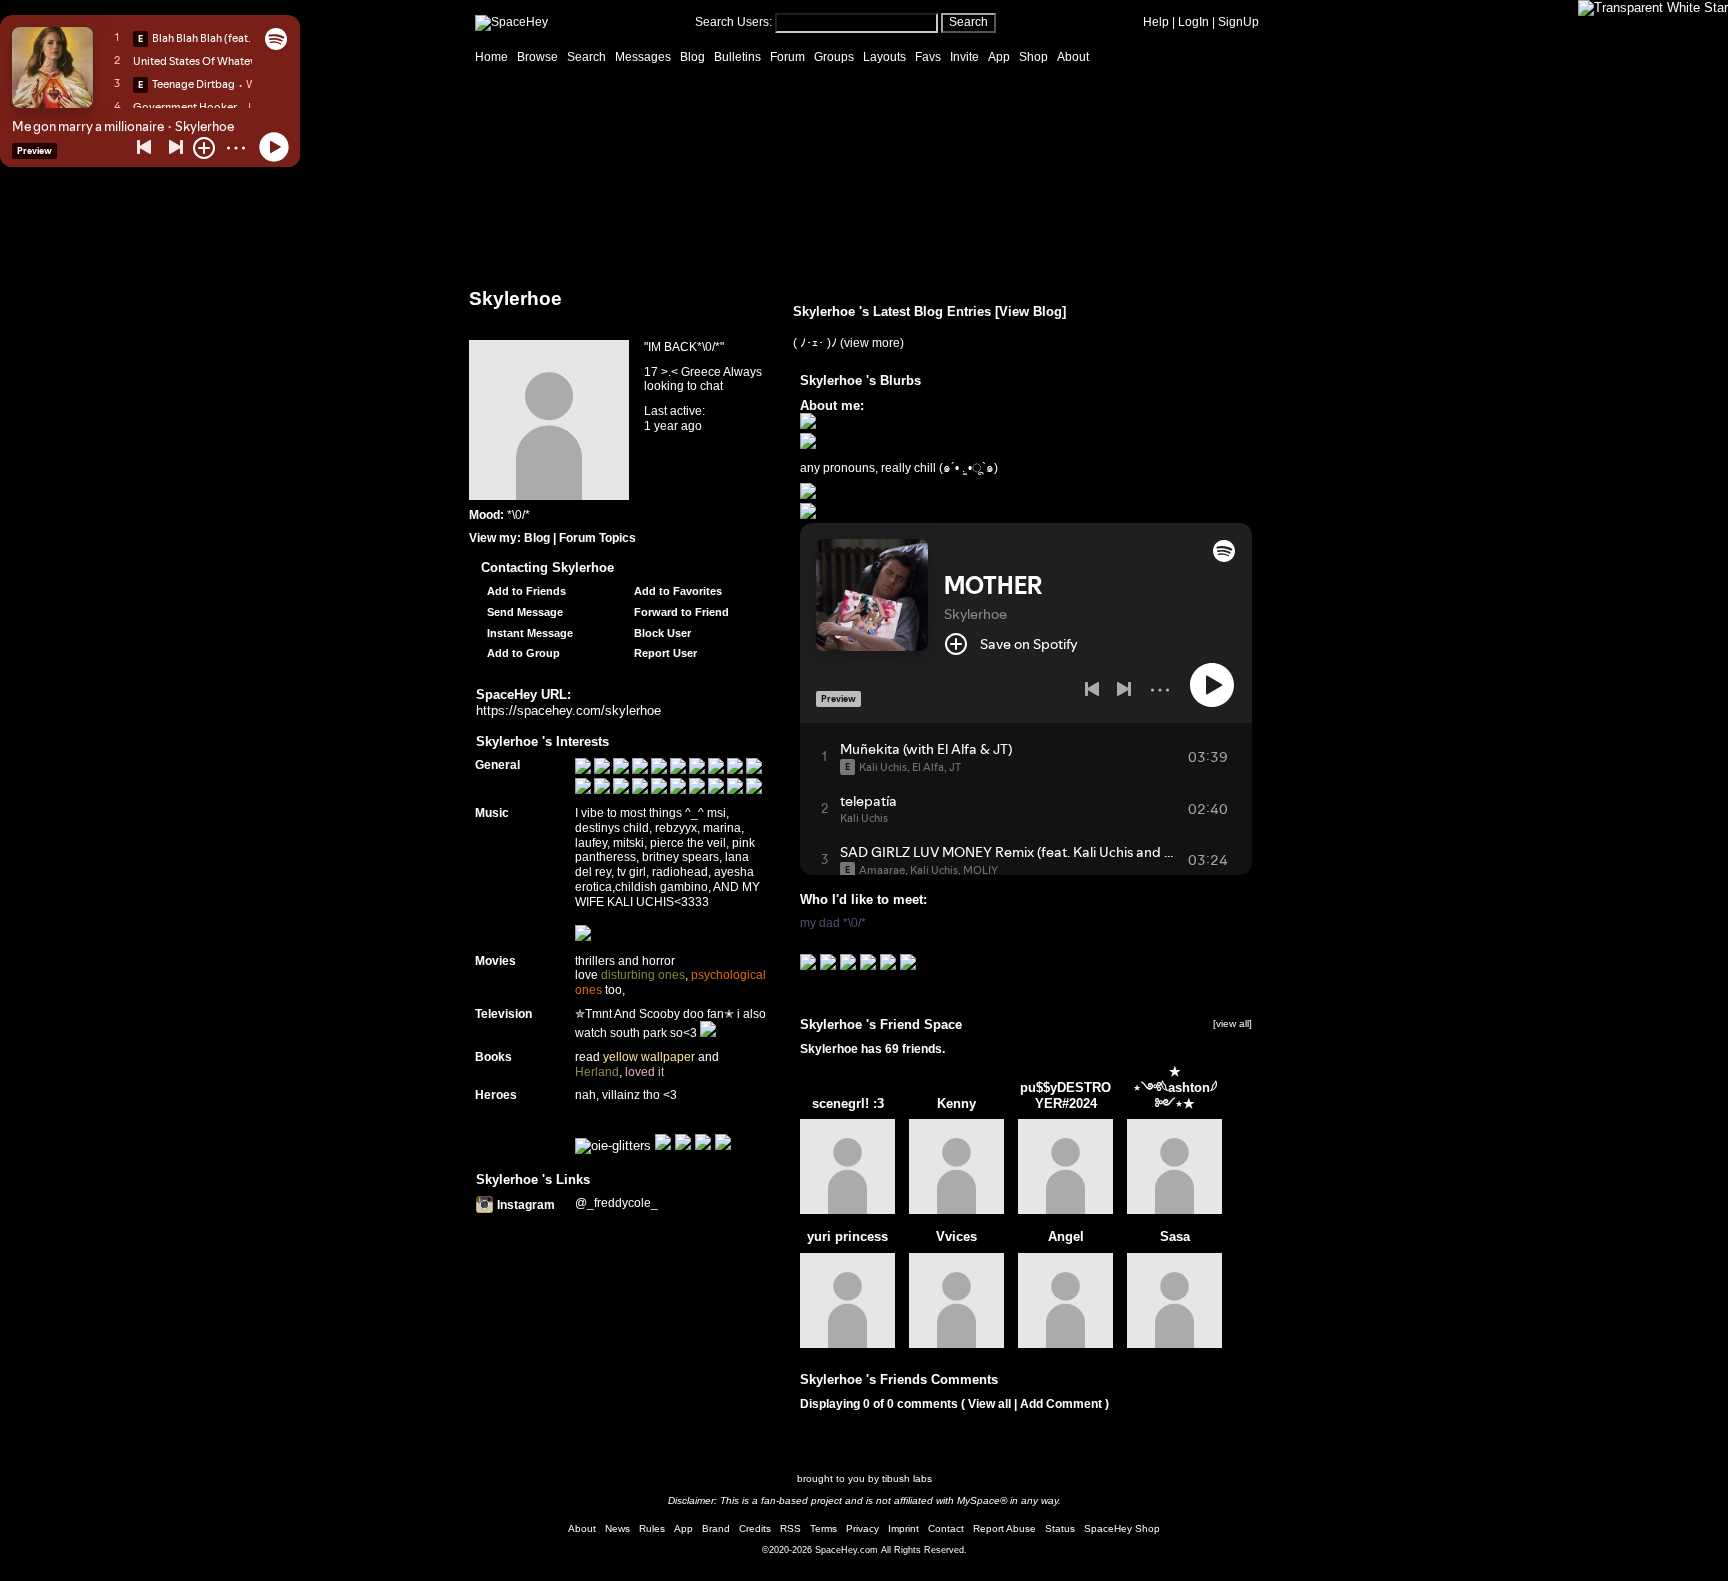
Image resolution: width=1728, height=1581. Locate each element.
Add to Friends (525, 591)
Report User (664, 653)
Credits (755, 1528)
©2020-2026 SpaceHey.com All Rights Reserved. (864, 1550)
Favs (928, 57)
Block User (661, 633)
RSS (790, 1528)
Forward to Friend (680, 612)
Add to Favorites (676, 591)
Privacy (862, 1528)
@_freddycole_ (616, 1203)
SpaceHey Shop (1122, 1528)
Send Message (523, 612)
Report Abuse (1004, 1528)
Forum (787, 57)
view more (872, 343)
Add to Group (522, 653)
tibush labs (907, 1478)
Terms (823, 1528)
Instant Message (528, 633)
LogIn (1193, 22)
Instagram (524, 1205)
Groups (834, 57)
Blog (692, 57)
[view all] (1232, 1023)
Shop (1033, 57)
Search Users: (733, 22)
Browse (537, 57)
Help (1156, 22)
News (617, 1528)
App (999, 57)
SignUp (1238, 22)
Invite (964, 57)
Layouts (884, 57)
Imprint (903, 1528)
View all (989, 1404)
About (1073, 57)
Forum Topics (597, 538)
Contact (946, 1528)
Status (1060, 1528)
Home (491, 57)
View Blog (1030, 311)
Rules (652, 1528)
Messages (643, 57)
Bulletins (737, 57)
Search (968, 22)
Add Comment (1061, 1404)
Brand (716, 1528)
